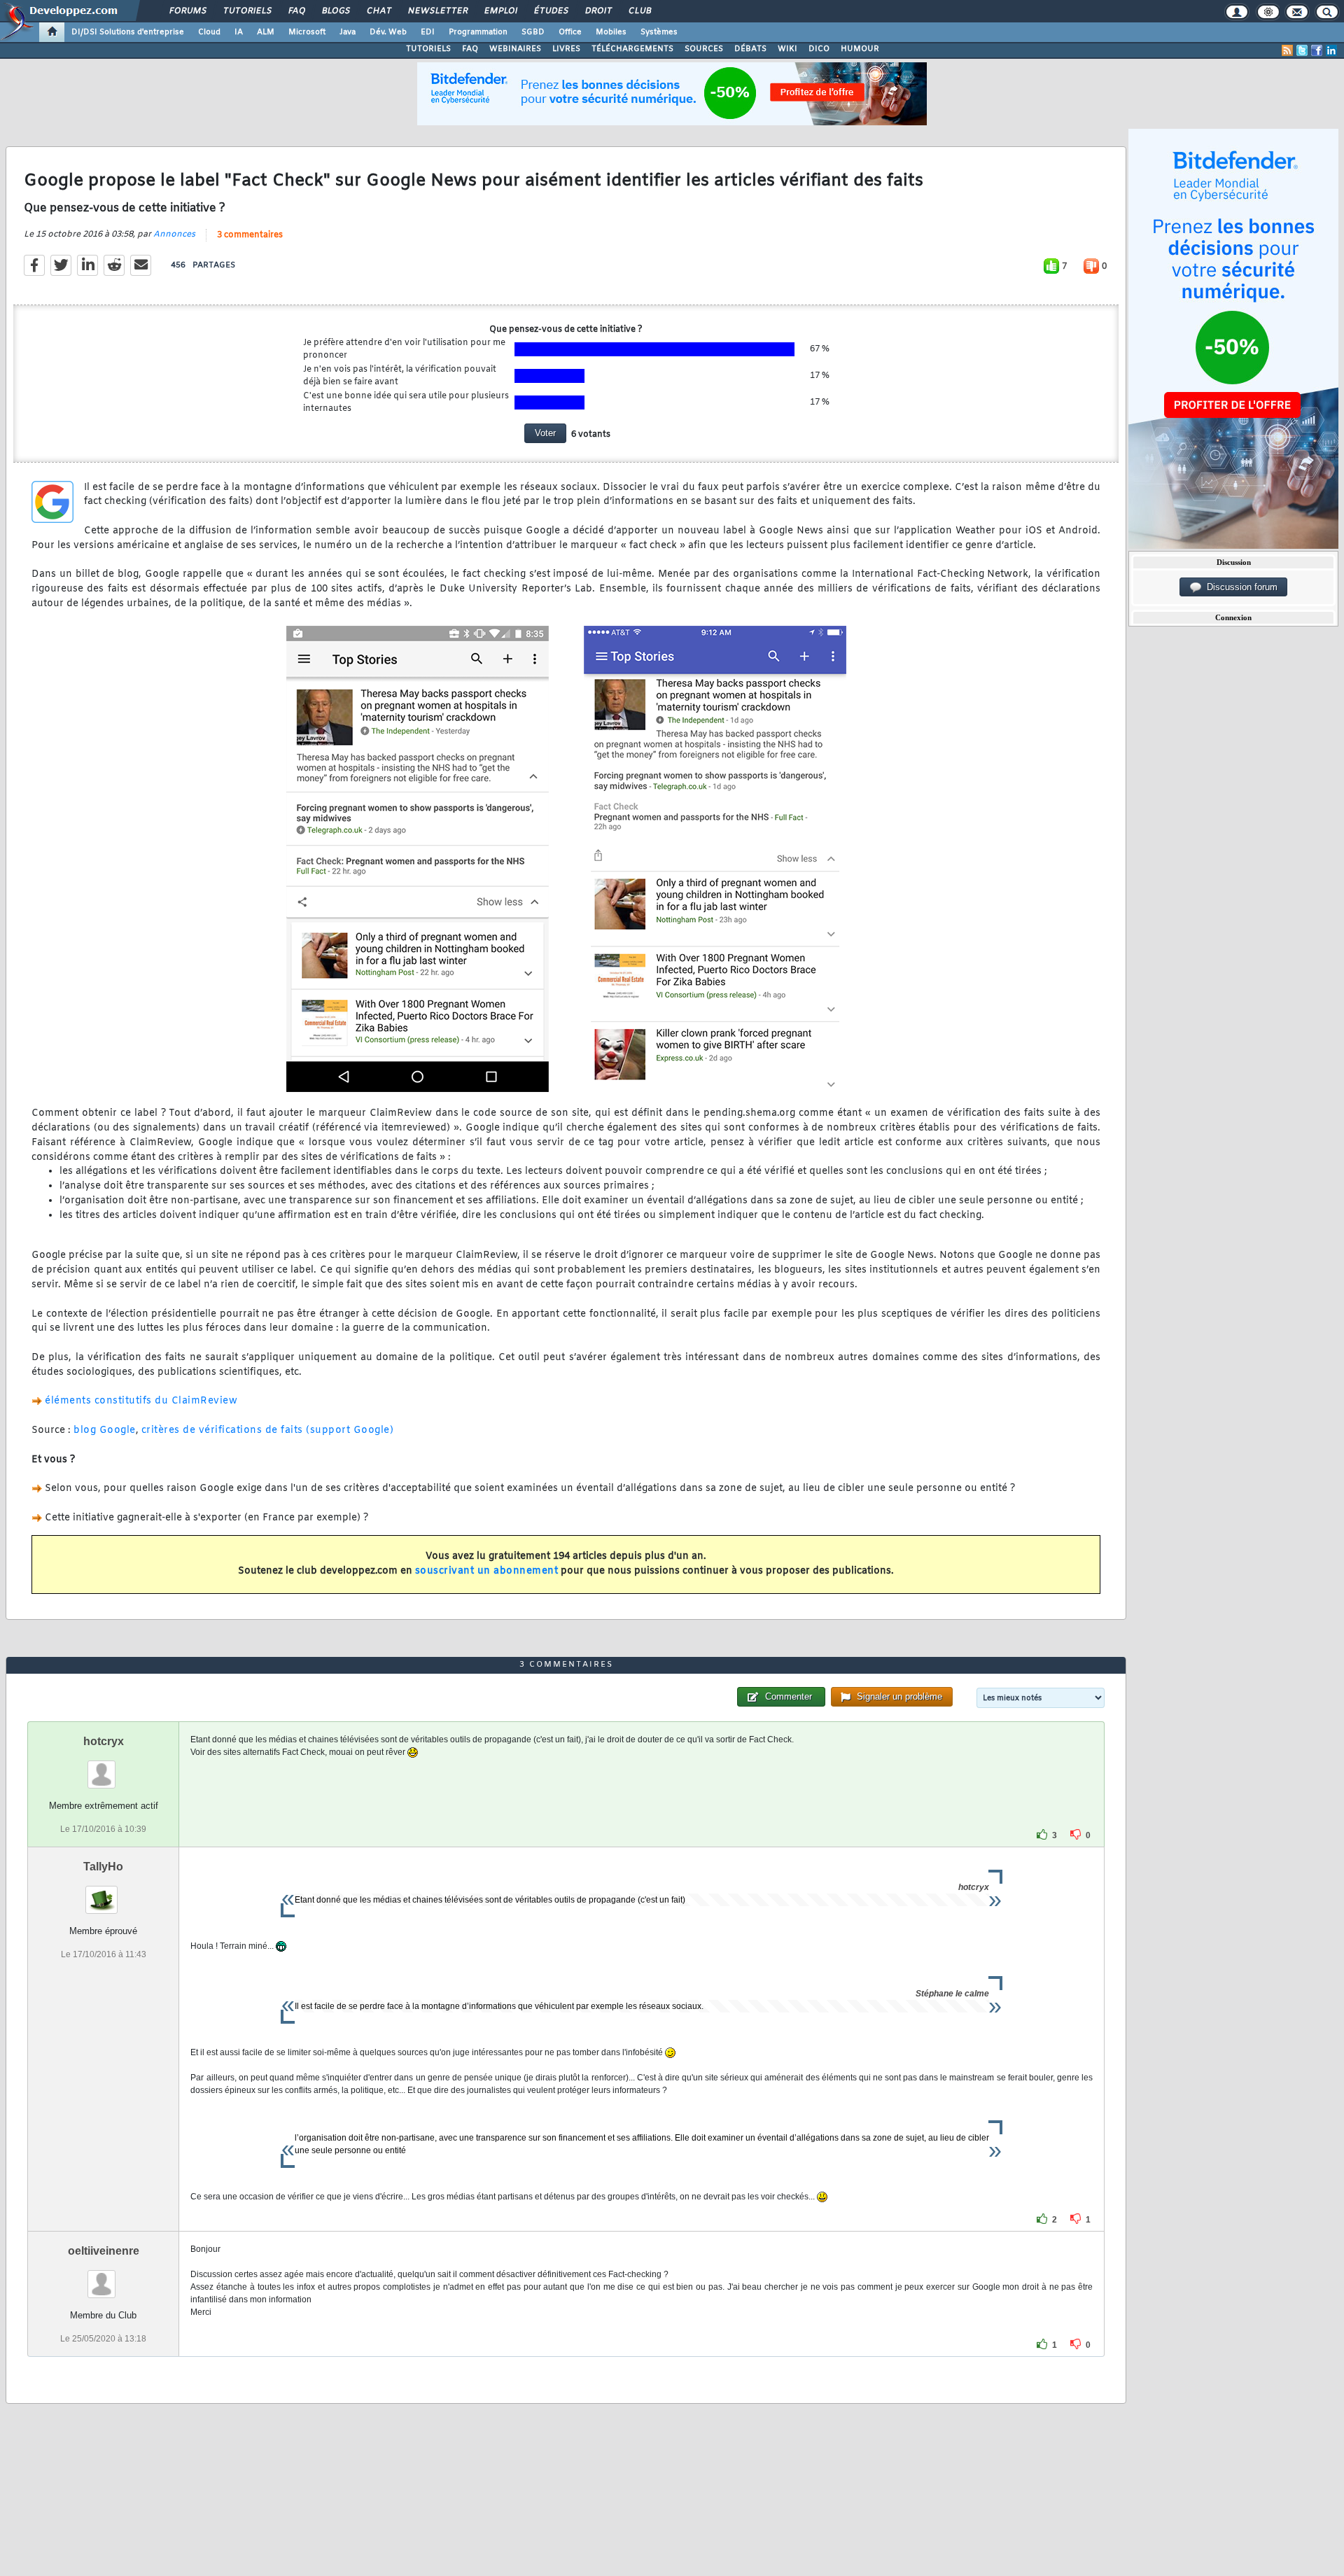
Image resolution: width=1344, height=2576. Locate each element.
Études (551, 11)
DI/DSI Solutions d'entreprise (128, 32)
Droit (598, 11)
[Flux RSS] (1287, 50)
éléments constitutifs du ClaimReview (141, 1401)
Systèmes (659, 32)
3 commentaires (250, 235)
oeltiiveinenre (104, 2251)
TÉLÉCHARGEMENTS (632, 49)
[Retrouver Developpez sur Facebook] (1317, 50)
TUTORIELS (428, 49)
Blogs (335, 11)
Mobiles (611, 32)
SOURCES (704, 49)
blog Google (105, 1430)
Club (639, 11)
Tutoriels (247, 11)
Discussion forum (1239, 587)
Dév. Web (388, 32)
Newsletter (437, 11)
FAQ (296, 11)
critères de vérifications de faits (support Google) (268, 1430)
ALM (266, 32)
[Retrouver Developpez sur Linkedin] (1331, 50)
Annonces (174, 234)
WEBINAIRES (515, 49)
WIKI (787, 49)
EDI (428, 32)
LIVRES (566, 49)
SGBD (533, 32)
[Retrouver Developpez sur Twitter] (1302, 50)
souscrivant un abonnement (487, 1571)
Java (348, 32)
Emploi (500, 11)
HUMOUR (860, 49)
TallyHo (103, 1867)
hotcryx (104, 1741)
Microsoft (307, 32)
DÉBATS (750, 49)
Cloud (209, 32)
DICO (819, 49)
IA (239, 32)
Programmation (478, 32)
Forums (187, 11)
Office (570, 32)
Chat (378, 11)
